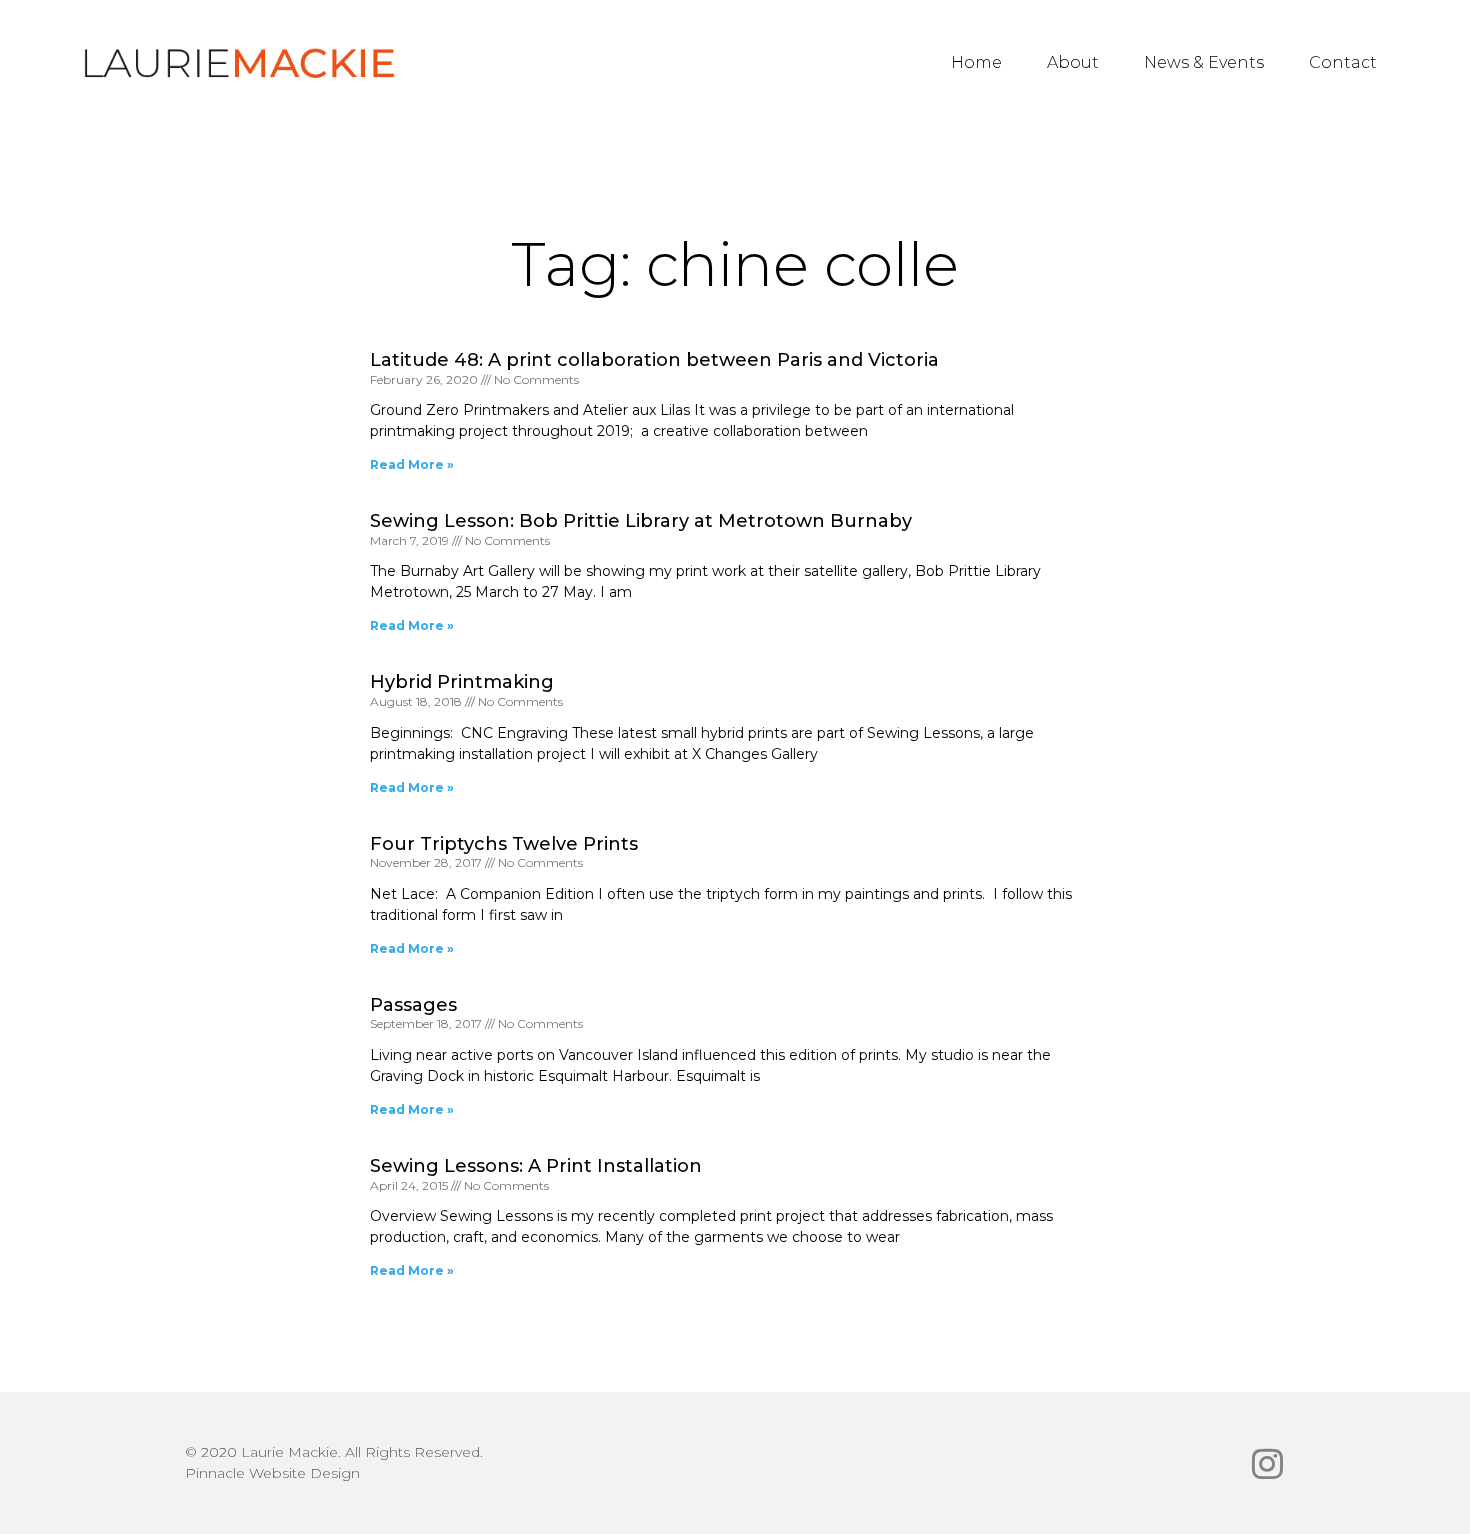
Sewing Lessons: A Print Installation (536, 1166)
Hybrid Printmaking (462, 682)
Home (976, 62)
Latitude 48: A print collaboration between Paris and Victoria (654, 360)
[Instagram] (1267, 1463)
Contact (1343, 62)
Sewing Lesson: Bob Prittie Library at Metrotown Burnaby (641, 521)
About (1073, 62)
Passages (413, 1005)
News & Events (1204, 62)
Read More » (412, 464)
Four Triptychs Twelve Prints (504, 844)
